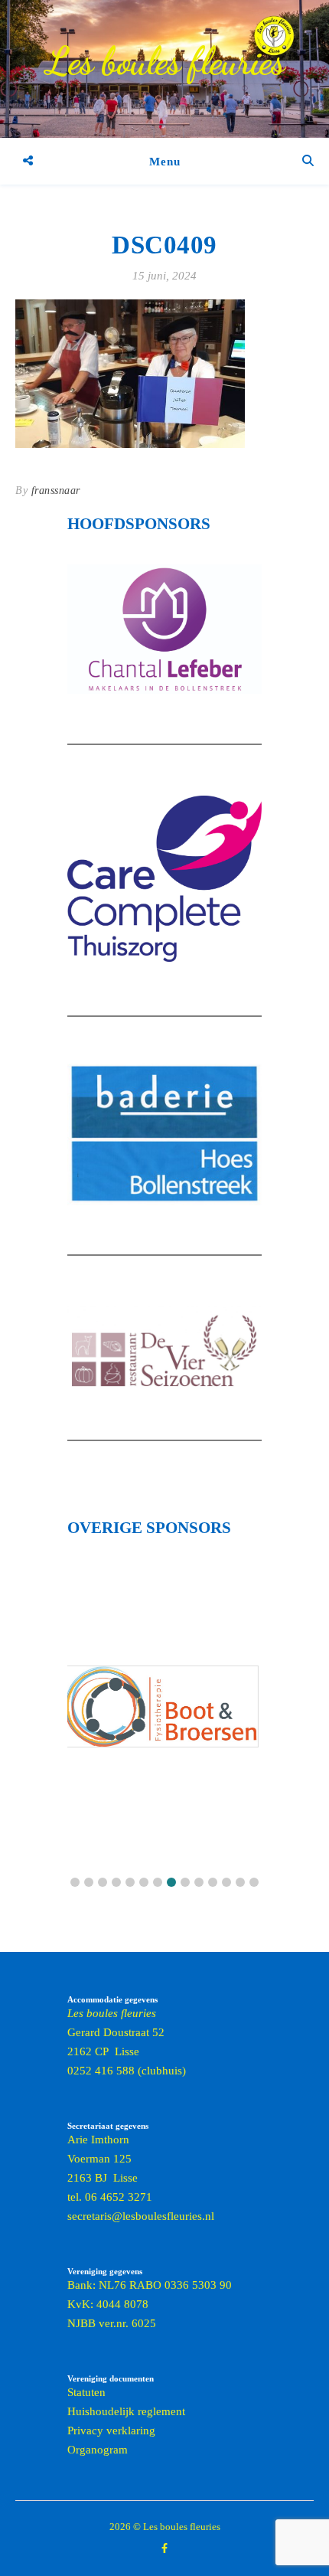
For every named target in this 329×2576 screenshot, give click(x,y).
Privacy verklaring (111, 2431)
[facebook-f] (164, 2549)
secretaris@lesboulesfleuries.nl (141, 2216)
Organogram (98, 2450)
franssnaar (56, 490)
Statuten (86, 2392)
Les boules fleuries (165, 61)
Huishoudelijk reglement (126, 2411)
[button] (75, 1882)
